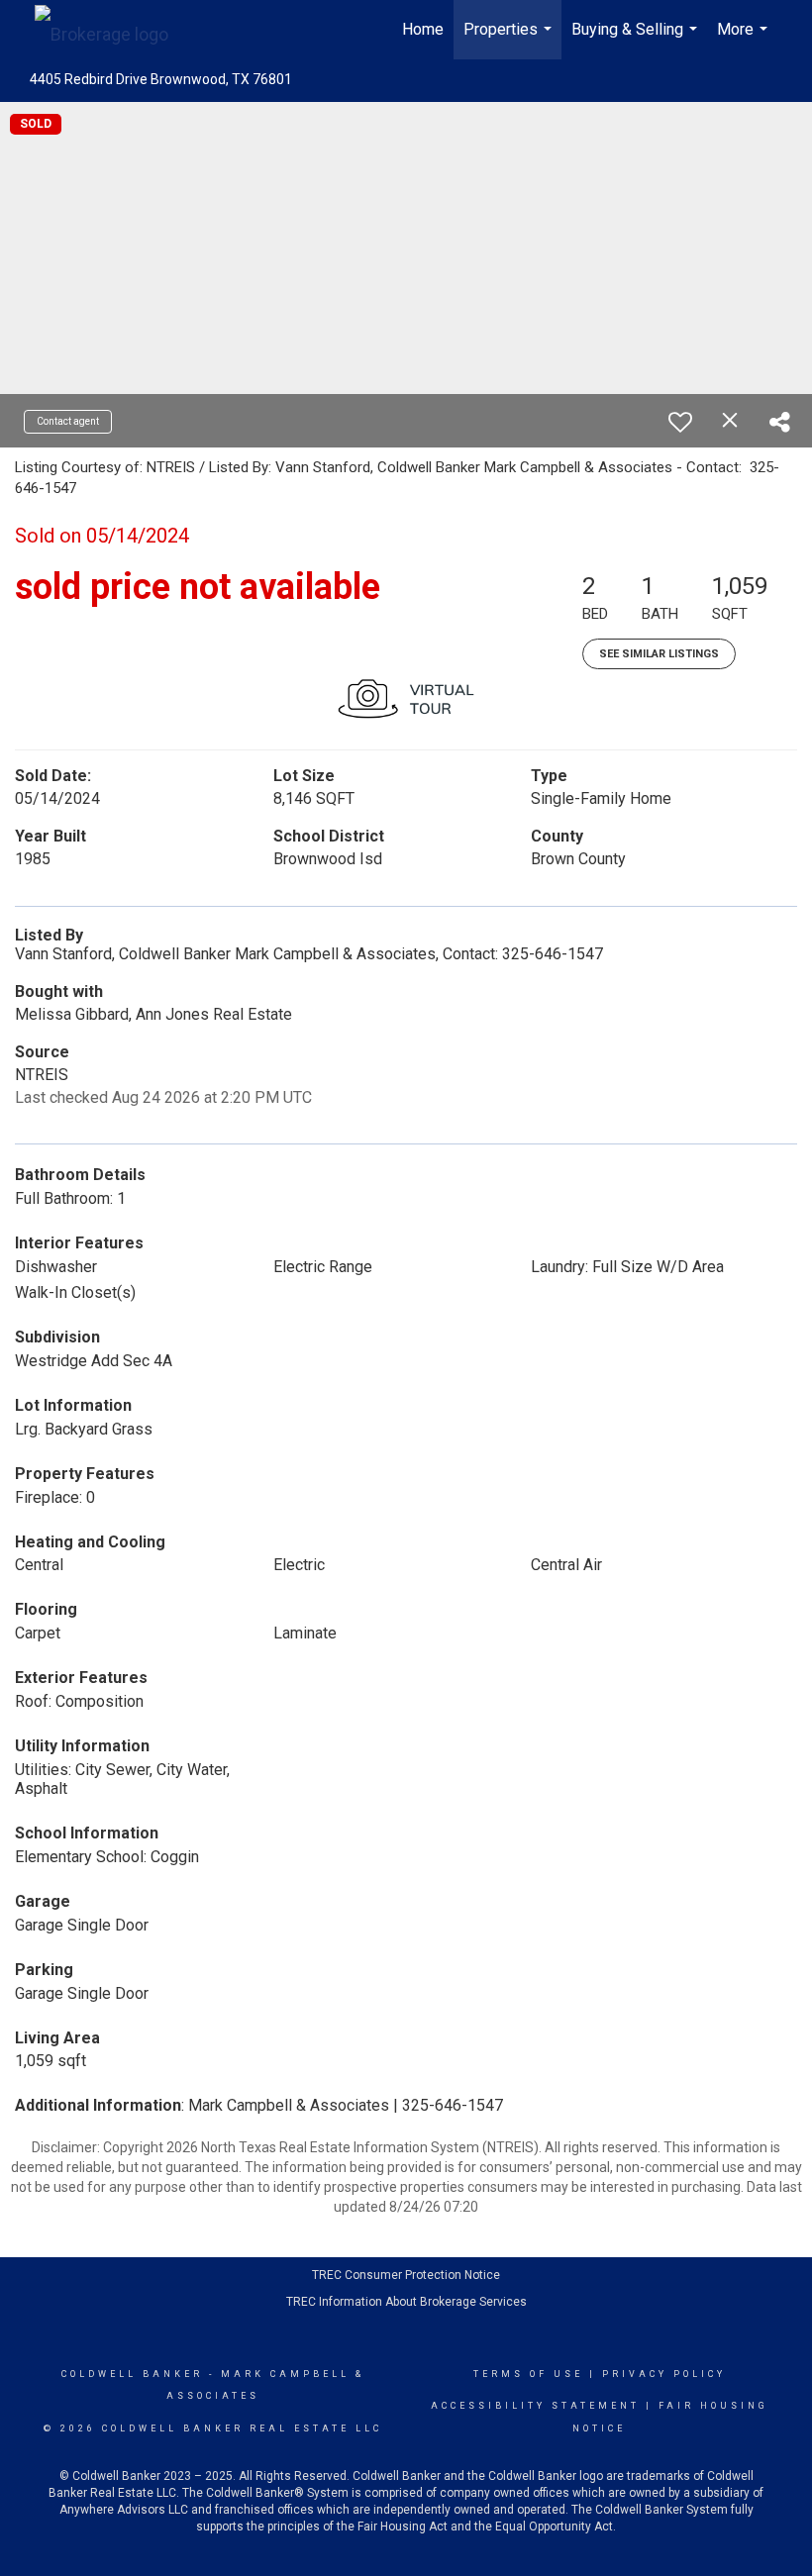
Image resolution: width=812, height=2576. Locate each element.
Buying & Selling (637, 40)
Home (423, 29)
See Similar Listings (659, 654)
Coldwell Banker (132, 2374)
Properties (510, 40)
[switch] (680, 422)
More (745, 40)
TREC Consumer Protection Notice (406, 2275)
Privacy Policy (664, 2374)
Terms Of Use (528, 2374)
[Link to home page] (111, 30)
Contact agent (68, 421)
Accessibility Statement (535, 2406)
